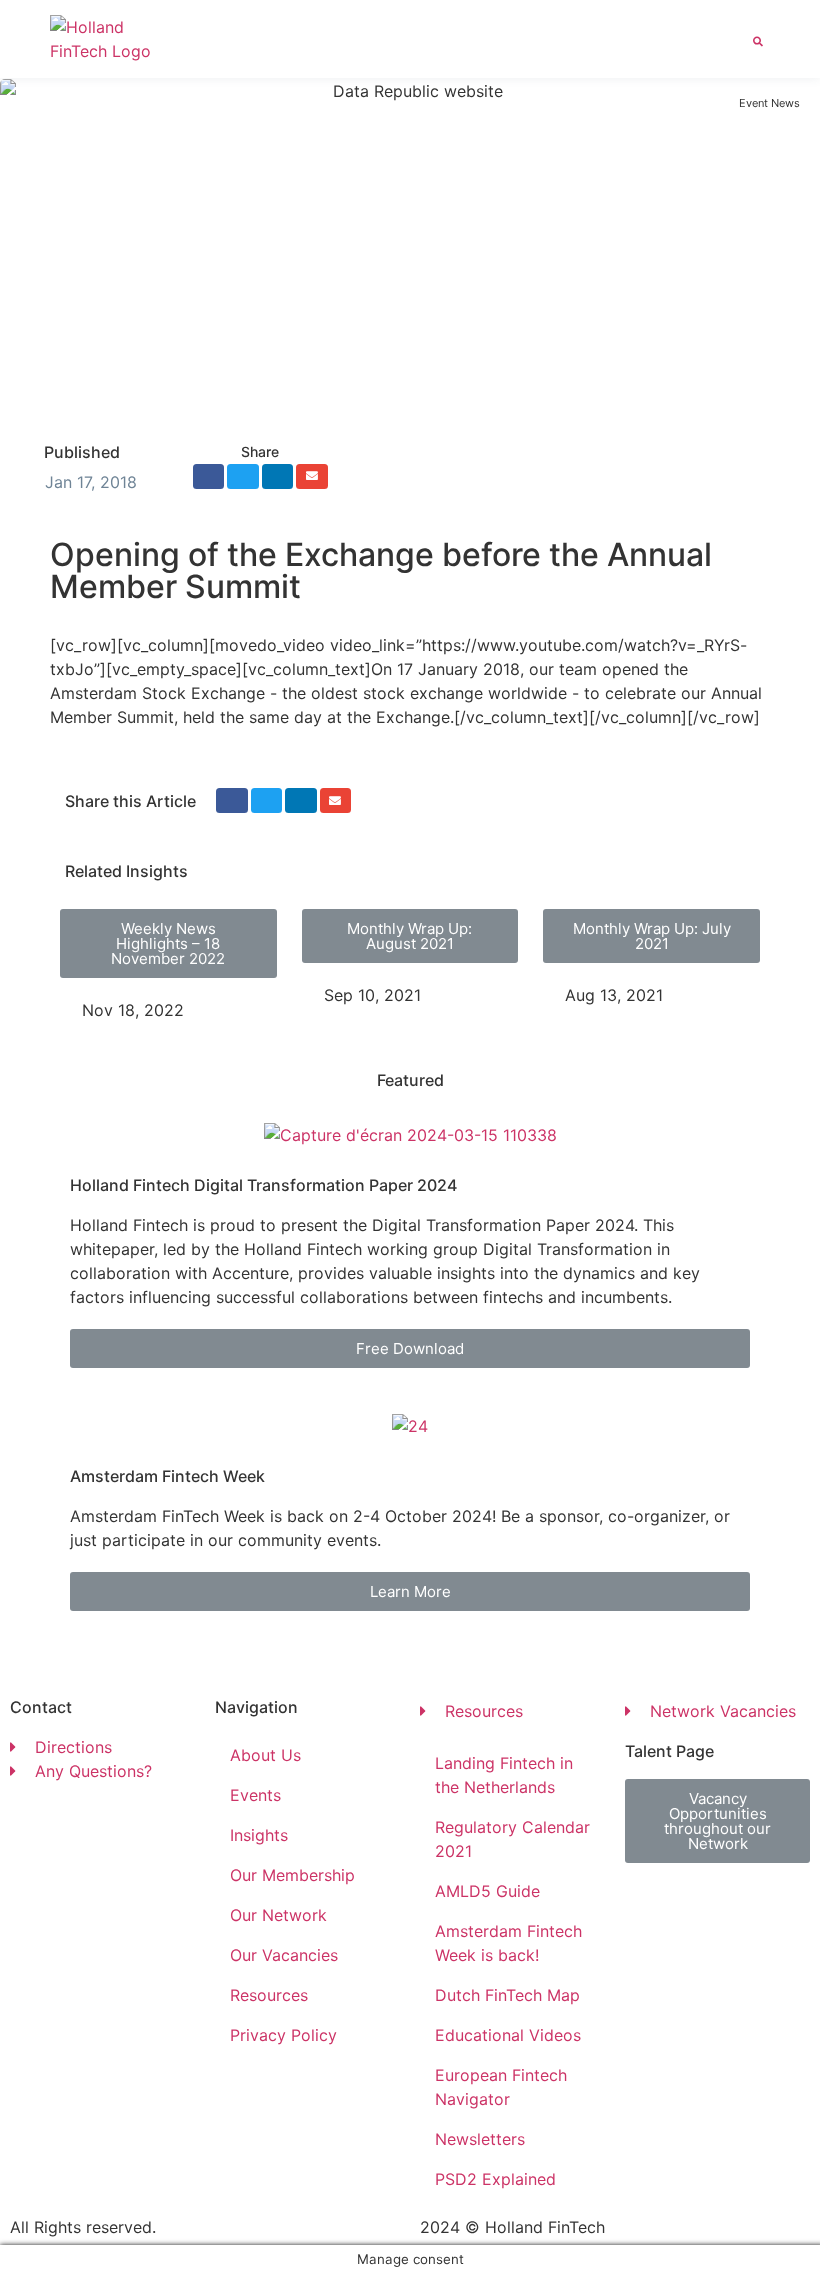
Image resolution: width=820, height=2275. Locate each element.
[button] (727, 39)
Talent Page (669, 1751)
